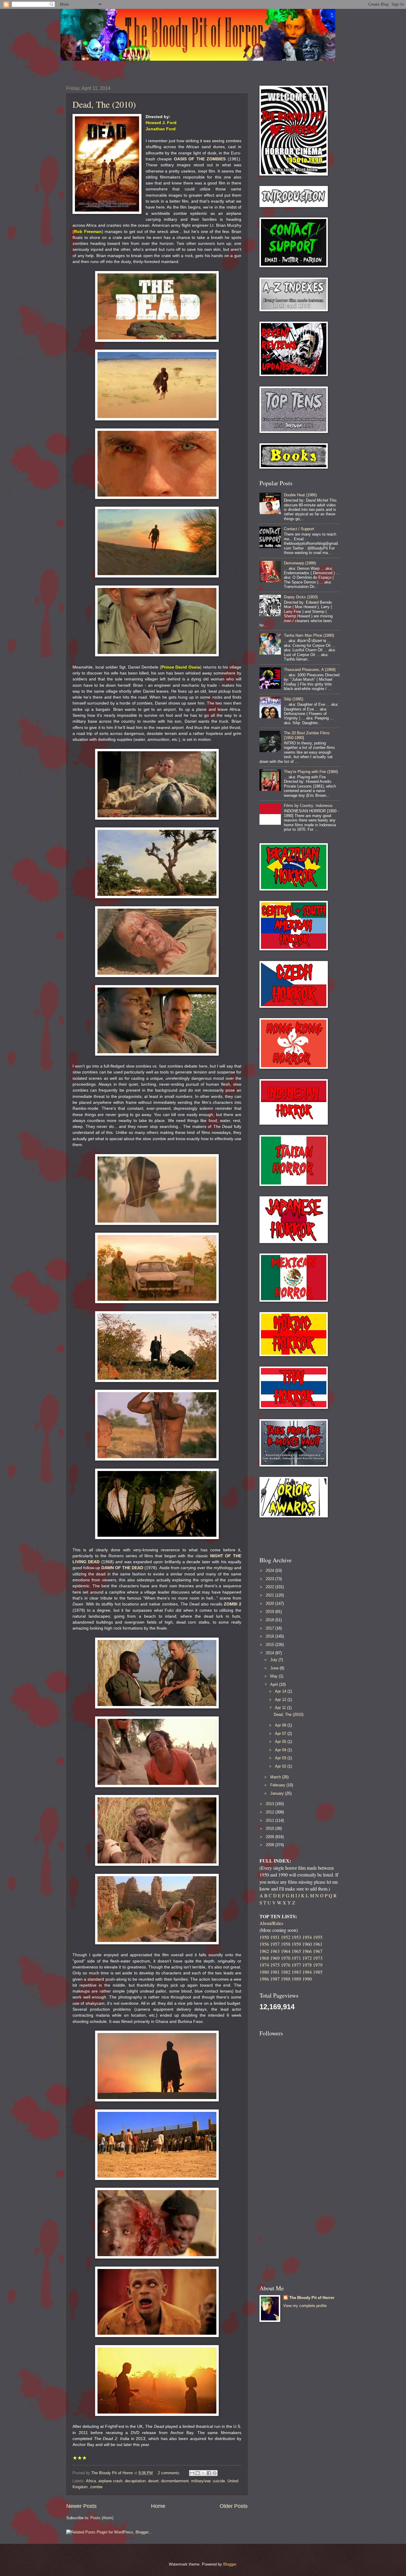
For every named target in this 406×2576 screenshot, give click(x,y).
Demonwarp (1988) (300, 563)
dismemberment (175, 2481)
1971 (296, 1958)
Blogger (230, 2564)
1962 (264, 1951)
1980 (264, 1972)
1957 (275, 1944)
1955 (318, 1937)
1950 (264, 1937)
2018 (270, 1620)
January (278, 1793)
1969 (275, 1958)
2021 (270, 1595)
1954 (307, 1937)
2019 (270, 1612)
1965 (296, 1951)
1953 (296, 1937)
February (278, 1785)
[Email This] (192, 2473)
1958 (286, 1944)
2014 (270, 1653)
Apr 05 (281, 1742)
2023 (270, 1579)
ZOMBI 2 (233, 1604)
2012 (270, 1812)
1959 (296, 1944)
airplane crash (110, 2481)
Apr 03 (281, 1758)
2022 (270, 1587)
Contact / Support (299, 529)
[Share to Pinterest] (215, 2473)
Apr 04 (281, 1750)
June (275, 1668)
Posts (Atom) (102, 2518)
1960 (307, 1944)
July (274, 1660)
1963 (275, 1951)
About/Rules (271, 1923)
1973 (318, 1958)
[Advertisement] (294, 1537)
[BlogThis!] (198, 2473)
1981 (275, 1972)
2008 (270, 1845)
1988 (286, 1979)
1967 (318, 1951)
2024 (270, 1571)
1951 (275, 1937)
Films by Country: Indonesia (308, 806)
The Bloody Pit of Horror (312, 2298)
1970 (286, 1958)
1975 (275, 1965)
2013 (270, 1804)
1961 (318, 1944)
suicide (219, 2481)
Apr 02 (281, 1766)
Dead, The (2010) (104, 104)
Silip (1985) (294, 699)
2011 (270, 1820)
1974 (264, 1965)
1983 (296, 1972)
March (276, 1777)
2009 (270, 1837)
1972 (307, 1958)
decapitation (135, 2481)
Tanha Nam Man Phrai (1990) (309, 635)
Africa (91, 2481)
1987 (275, 1979)
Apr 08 (281, 1725)
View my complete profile (305, 2306)
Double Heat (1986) (300, 495)
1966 (307, 1951)
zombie (96, 2487)
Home (158, 2506)
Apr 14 (281, 1691)
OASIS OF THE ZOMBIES (200, 159)
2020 (270, 1604)
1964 (286, 1951)
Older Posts (234, 2506)
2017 (270, 1628)
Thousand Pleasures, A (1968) (310, 670)
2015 (270, 1645)
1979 (318, 1965)
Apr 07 (281, 1734)
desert (153, 2481)
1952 (286, 1937)
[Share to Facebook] (209, 2473)
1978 (307, 1965)
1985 (318, 1972)
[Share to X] (203, 2473)
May (274, 1676)
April (275, 1684)
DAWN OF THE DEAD (122, 1568)
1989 (296, 1979)
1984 (307, 1972)
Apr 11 (281, 1708)
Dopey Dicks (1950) (301, 597)
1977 (296, 1965)
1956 (264, 1944)
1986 (264, 1979)
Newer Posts (81, 2506)
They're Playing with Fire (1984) (311, 772)
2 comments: (170, 2473)
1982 (286, 1972)
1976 (286, 1965)
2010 (270, 1828)
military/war (201, 2481)
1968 (264, 1958)
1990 (307, 1979)
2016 (270, 1636)
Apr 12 (281, 1700)
